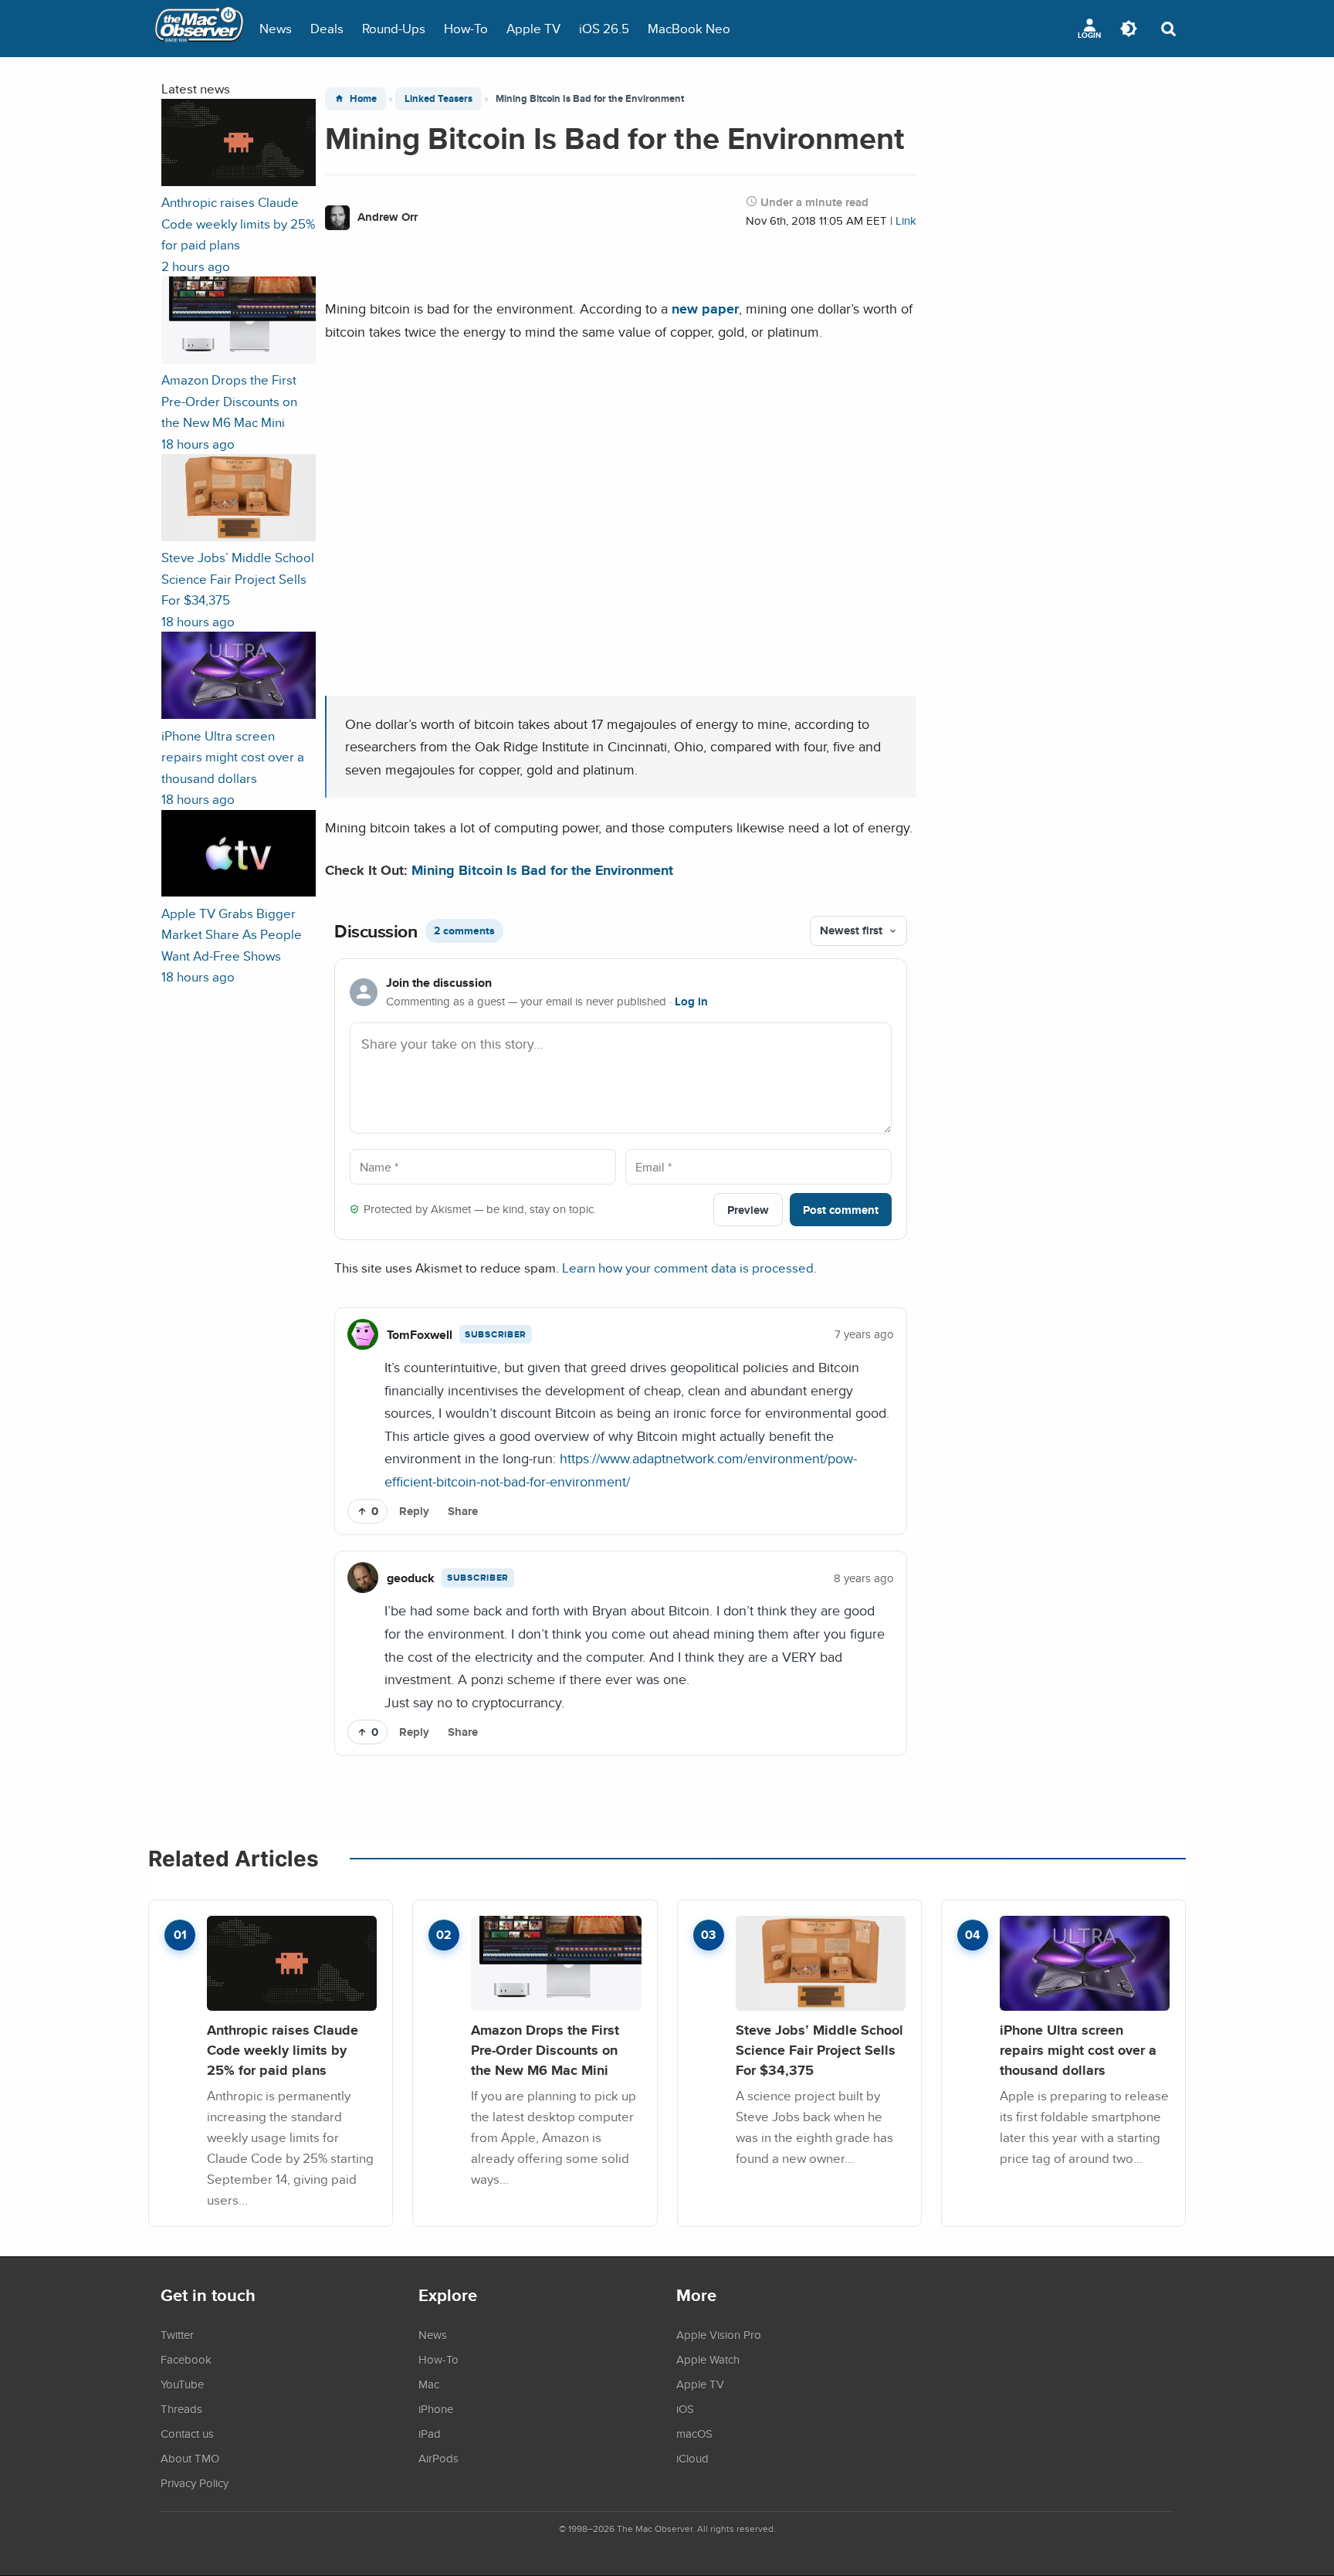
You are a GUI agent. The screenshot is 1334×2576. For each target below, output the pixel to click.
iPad (430, 2433)
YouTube (182, 2384)
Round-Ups (394, 28)
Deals (327, 28)
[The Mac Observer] (199, 29)
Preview (748, 1210)
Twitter (177, 2334)
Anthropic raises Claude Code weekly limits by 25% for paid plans (283, 2049)
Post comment (841, 1210)
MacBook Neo (689, 28)
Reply (414, 1511)
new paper (705, 308)
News (276, 28)
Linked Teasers (438, 98)
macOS (694, 2433)
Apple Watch (708, 2359)
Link (906, 220)
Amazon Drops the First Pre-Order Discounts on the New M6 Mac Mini (545, 2049)
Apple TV (533, 28)
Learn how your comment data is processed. (689, 1268)
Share (463, 1511)
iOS (685, 2408)
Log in (691, 1002)
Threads (181, 2408)
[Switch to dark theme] (1129, 29)
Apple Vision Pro (719, 2334)
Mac (429, 2384)
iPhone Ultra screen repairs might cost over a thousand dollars (1078, 2049)
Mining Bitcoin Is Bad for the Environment (542, 870)
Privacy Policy (195, 2483)
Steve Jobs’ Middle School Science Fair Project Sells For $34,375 (819, 2049)
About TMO (190, 2458)
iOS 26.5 (604, 28)
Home (363, 98)
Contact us (187, 2433)
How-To (466, 28)
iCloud (692, 2458)
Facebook (186, 2359)
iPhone (436, 2408)
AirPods (438, 2458)
